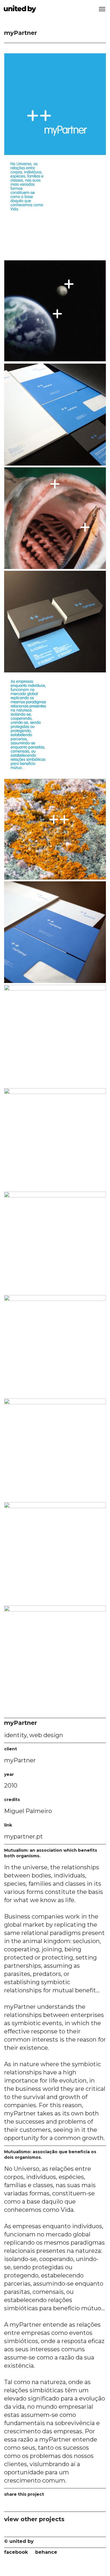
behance (46, 2552)
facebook (16, 2552)
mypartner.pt (23, 1836)
